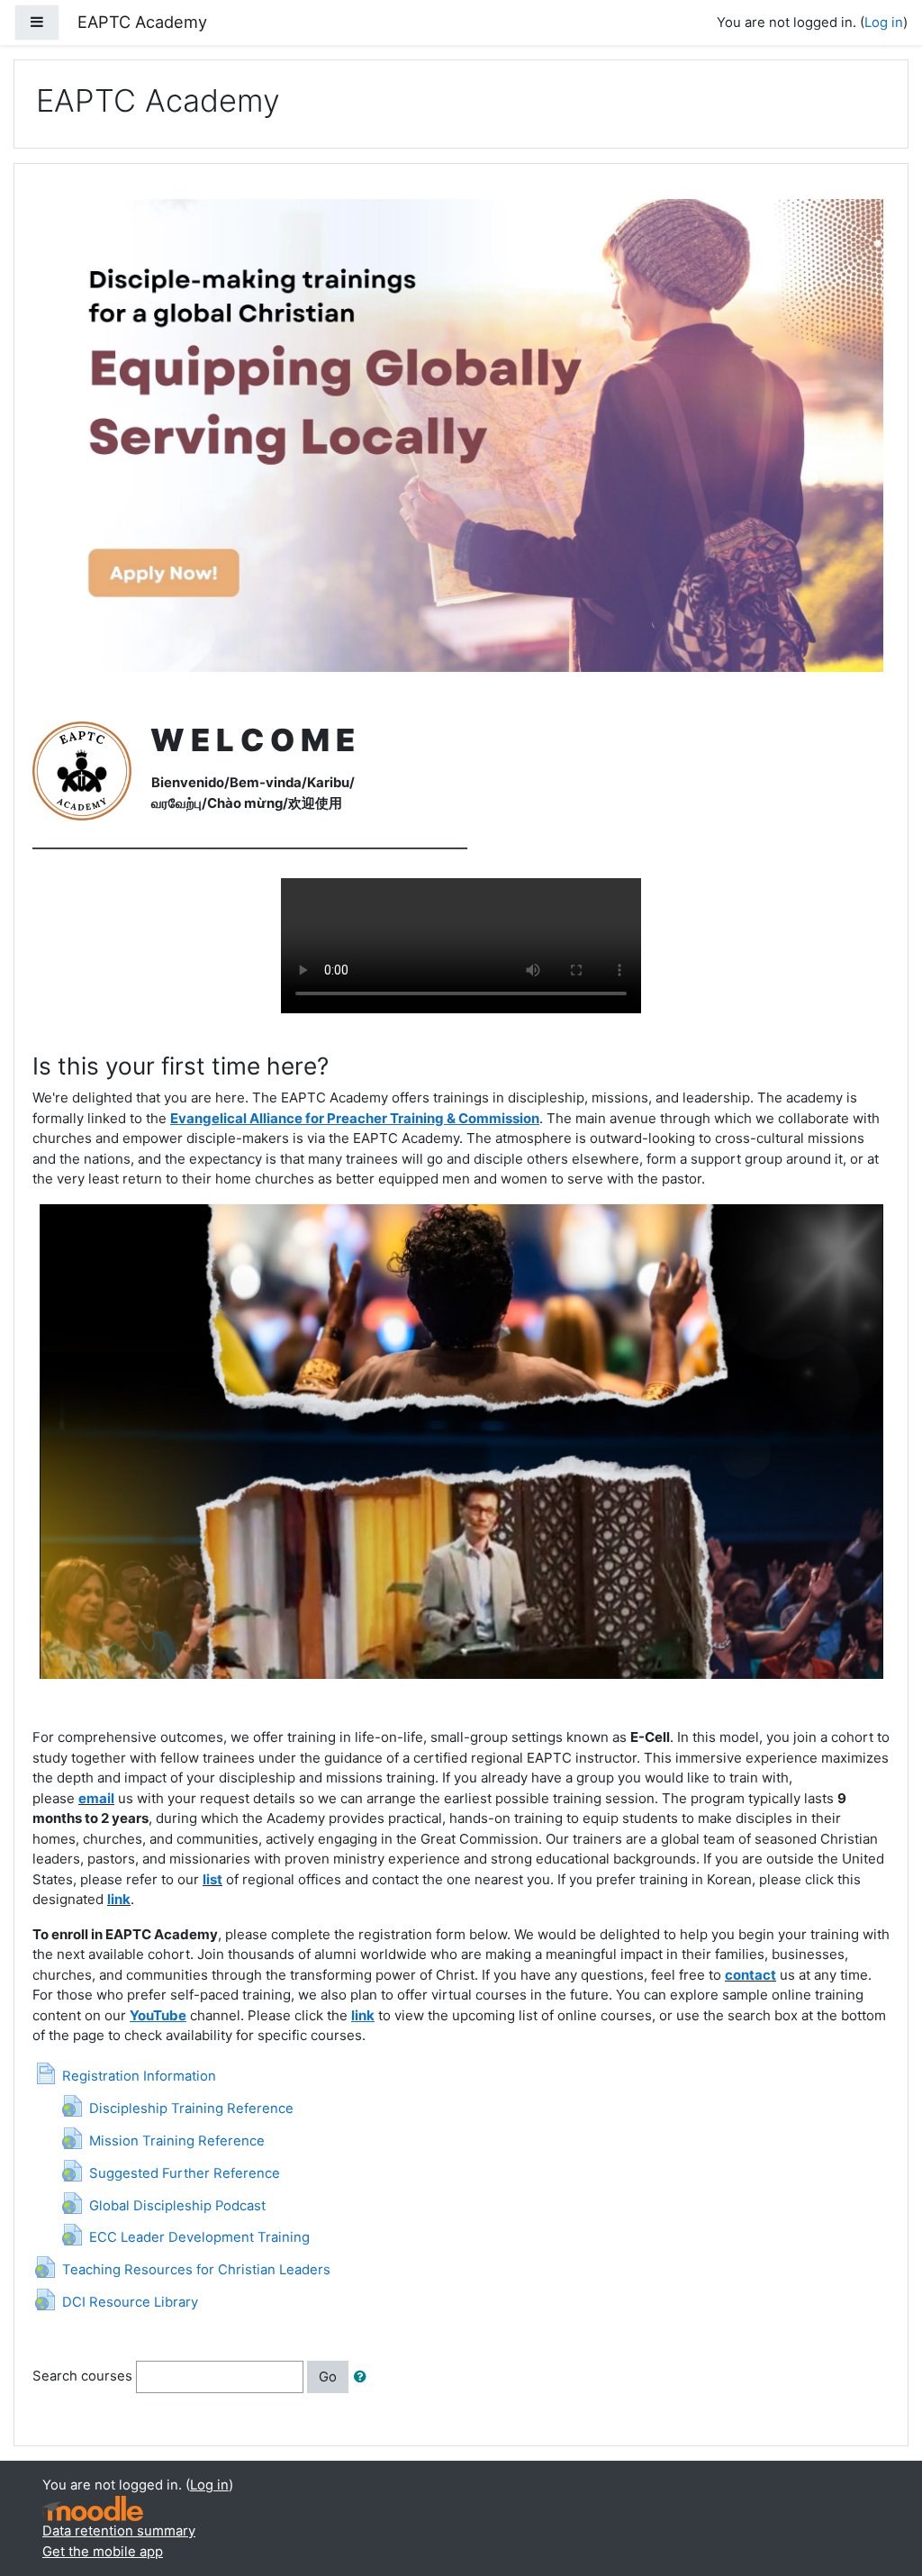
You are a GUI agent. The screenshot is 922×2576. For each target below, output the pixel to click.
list (212, 1879)
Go (328, 2377)
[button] (364, 2377)
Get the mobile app (103, 2552)
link (119, 1899)
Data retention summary (119, 2531)
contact (750, 1975)
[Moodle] (93, 2509)
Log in (884, 23)
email (96, 1798)
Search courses (82, 2376)
